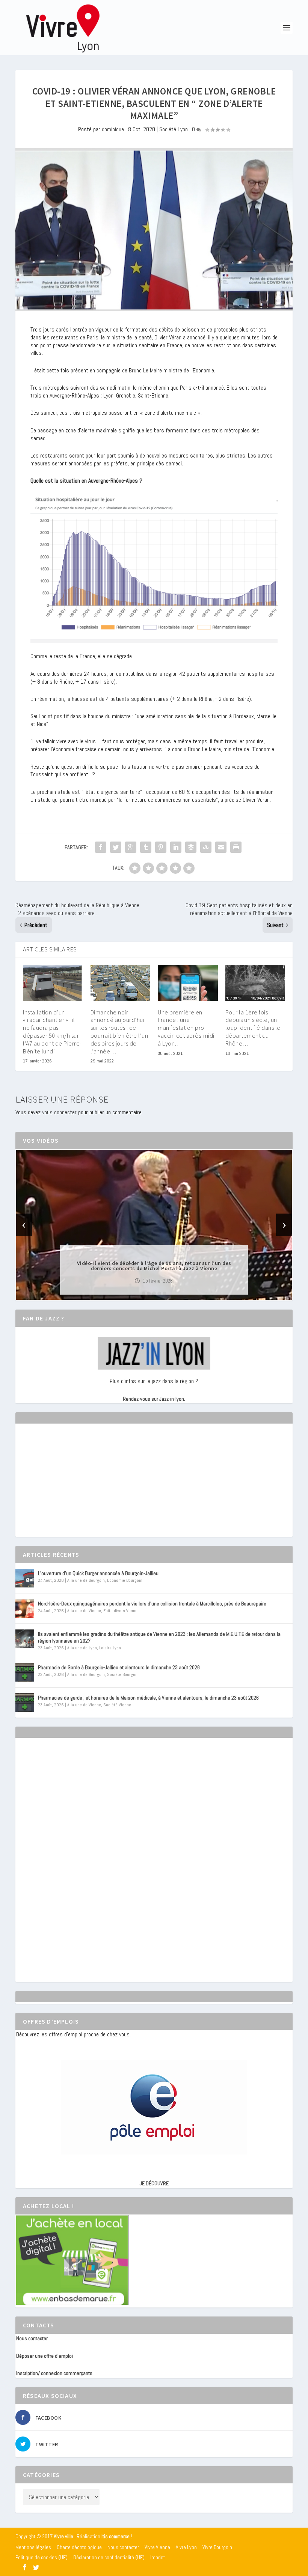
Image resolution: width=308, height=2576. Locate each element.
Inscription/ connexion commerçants (54, 2373)
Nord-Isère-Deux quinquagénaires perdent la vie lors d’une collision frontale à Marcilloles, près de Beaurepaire (152, 1604)
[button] (143, 1293)
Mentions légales (33, 2547)
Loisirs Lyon (110, 1648)
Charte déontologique (79, 2547)
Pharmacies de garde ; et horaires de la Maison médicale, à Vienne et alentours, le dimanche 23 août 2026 (148, 1698)
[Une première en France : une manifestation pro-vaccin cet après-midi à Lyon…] (188, 983)
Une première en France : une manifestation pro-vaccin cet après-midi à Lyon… (186, 1028)
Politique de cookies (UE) (42, 2557)
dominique (113, 129)
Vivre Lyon (186, 2547)
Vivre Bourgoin (217, 2547)
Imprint (158, 2557)
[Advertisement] (72, 1487)
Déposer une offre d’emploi (45, 2356)
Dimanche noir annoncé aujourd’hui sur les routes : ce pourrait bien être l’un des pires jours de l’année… (119, 1032)
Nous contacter (32, 2338)
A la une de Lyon (82, 1648)
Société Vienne (117, 1705)
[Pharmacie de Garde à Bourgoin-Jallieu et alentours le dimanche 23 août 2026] (25, 1672)
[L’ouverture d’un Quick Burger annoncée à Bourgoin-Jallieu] (25, 1578)
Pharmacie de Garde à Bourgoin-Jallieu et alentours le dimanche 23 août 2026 (119, 1667)
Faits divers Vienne (121, 1611)
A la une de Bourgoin (86, 1580)
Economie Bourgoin (125, 1580)
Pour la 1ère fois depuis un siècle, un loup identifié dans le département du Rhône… (253, 1028)
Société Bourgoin (123, 1674)
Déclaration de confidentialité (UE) (109, 2557)
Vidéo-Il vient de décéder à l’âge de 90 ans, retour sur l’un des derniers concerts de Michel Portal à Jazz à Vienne (154, 1265)
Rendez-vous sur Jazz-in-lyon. (154, 1399)
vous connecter (59, 1112)
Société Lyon (174, 129)
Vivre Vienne (157, 2547)
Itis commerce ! (117, 2536)
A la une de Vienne (84, 1611)
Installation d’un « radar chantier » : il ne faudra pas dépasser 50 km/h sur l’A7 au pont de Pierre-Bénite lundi (52, 1032)
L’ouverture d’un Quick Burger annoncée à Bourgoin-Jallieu (98, 1573)
